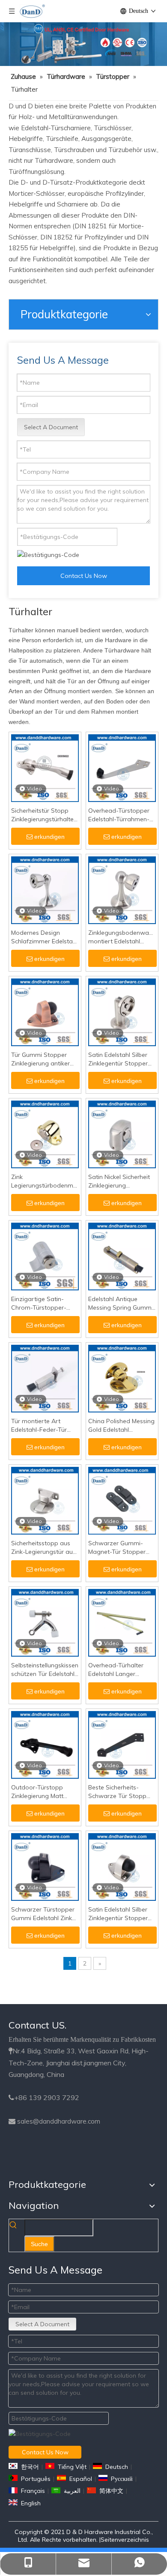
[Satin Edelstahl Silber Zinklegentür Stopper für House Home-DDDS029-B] (122, 1866)
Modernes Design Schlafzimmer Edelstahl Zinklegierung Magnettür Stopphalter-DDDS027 (45, 937)
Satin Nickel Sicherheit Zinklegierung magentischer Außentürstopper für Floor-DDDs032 (119, 1181)
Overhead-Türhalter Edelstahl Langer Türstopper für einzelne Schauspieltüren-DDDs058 (121, 1670)
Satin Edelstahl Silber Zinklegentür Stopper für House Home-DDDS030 (118, 1059)
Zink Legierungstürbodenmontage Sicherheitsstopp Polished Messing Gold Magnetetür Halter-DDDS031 (45, 1181)
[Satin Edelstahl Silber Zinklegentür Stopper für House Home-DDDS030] (122, 1011)
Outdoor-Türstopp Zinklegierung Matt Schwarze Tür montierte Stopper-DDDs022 (39, 1792)
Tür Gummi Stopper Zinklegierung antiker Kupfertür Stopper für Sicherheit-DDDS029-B (43, 1059)
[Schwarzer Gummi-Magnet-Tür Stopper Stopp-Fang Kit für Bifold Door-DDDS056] (122, 1500)
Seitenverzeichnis (125, 2540)
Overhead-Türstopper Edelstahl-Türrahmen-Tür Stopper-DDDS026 (120, 815)
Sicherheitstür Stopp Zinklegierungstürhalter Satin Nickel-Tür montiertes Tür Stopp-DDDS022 (43, 815)
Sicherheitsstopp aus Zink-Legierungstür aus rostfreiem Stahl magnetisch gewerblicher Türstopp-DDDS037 (44, 1548)
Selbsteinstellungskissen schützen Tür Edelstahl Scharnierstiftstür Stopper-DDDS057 (45, 1670)
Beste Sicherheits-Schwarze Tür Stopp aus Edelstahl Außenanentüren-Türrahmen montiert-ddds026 (118, 1792)
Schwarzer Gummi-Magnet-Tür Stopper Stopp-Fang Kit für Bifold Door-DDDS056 (119, 1548)
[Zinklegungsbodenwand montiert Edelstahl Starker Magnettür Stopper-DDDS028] (122, 889)
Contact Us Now (84, 576)
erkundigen (49, 837)
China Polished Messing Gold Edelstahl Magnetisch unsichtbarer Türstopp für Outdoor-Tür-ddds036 (121, 1426)
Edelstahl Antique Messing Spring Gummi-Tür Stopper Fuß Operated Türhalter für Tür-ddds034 (122, 1303)
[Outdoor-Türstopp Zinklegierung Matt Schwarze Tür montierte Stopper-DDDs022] (45, 1744)
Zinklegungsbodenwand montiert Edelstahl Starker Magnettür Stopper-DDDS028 (122, 937)
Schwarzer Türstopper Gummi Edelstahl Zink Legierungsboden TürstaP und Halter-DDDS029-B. (43, 1914)
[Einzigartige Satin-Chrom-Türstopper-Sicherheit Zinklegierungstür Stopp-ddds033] (45, 1256)
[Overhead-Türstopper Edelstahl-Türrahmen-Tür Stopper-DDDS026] (122, 767)
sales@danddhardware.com (59, 2121)
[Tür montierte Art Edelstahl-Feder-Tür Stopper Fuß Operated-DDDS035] (45, 1378)
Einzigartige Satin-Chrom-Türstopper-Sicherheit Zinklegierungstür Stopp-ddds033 (39, 1303)
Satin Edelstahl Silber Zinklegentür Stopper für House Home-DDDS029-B (118, 1914)
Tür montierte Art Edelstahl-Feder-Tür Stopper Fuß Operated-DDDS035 (45, 1426)
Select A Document (51, 427)
